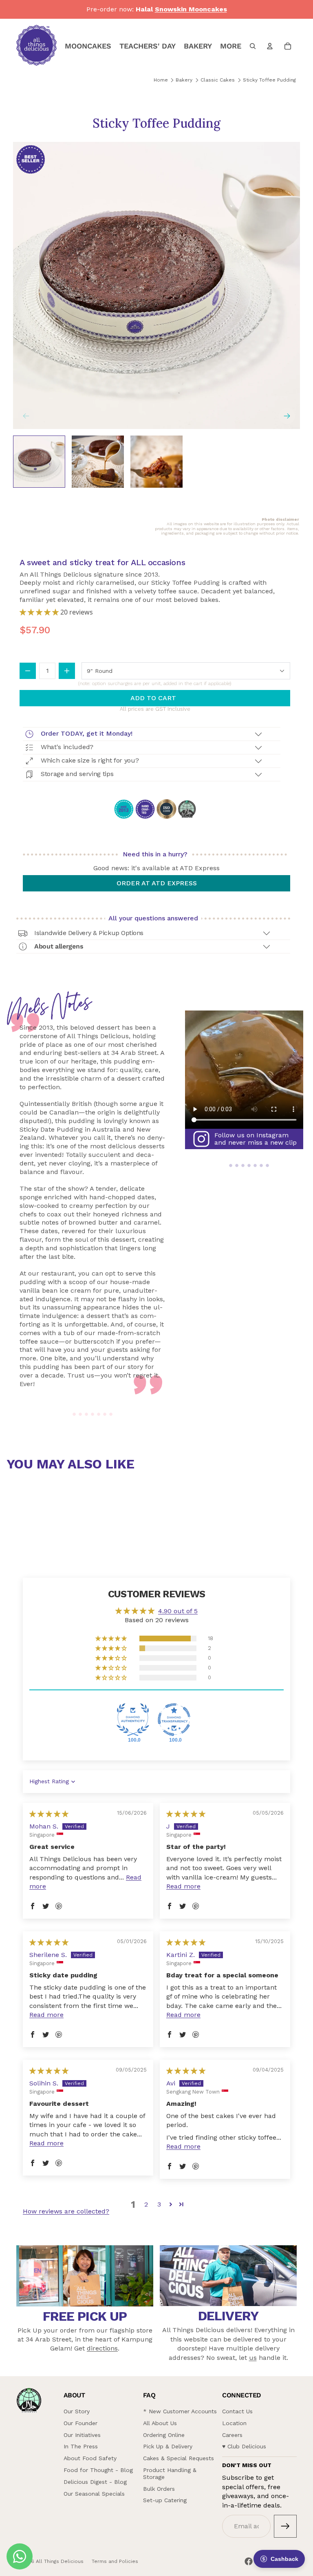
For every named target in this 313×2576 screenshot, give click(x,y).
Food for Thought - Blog (98, 2470)
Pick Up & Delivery (168, 2446)
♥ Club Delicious (244, 2446)
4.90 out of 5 (178, 1611)
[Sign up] (285, 2526)
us (253, 2358)
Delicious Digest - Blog (95, 2482)
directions (102, 2348)
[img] (49, 1814)
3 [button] (159, 2204)
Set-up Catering (165, 2500)
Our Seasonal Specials (94, 2494)
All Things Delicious (60, 2561)
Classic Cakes (218, 80)
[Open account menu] (270, 46)
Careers (232, 2435)
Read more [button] (183, 1886)
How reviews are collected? (66, 2211)
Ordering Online (164, 2435)
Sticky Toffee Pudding (269, 80)
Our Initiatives (82, 2435)
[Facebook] (249, 2561)
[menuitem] (231, 46)
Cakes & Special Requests (179, 2458)
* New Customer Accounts (180, 2411)
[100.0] (133, 1720)
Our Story (77, 2411)
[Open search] (253, 46)
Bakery (184, 80)
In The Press (81, 2446)
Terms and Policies (115, 2561)
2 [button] (146, 2204)
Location (234, 2423)
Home (161, 80)
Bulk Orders (159, 2489)
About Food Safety (90, 2458)
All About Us (160, 2423)
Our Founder (80, 2423)
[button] (40, 612)
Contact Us (237, 2411)
